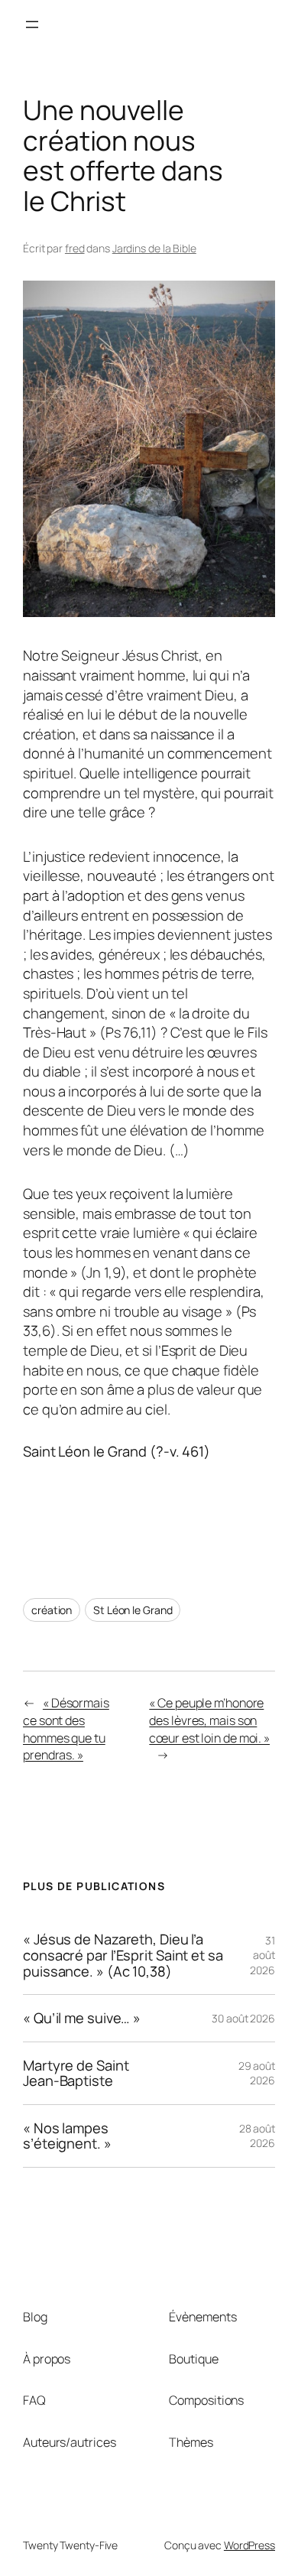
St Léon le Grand (133, 1610)
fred (75, 248)
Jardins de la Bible (154, 248)
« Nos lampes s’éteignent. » (67, 2136)
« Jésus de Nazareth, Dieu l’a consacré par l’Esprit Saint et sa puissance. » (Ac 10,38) (123, 1955)
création (52, 1610)
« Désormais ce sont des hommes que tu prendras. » (66, 1729)
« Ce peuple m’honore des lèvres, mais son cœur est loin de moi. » (209, 1720)
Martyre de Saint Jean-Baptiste (76, 2073)
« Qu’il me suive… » (82, 2018)
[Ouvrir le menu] (32, 24)
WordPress (249, 2545)
